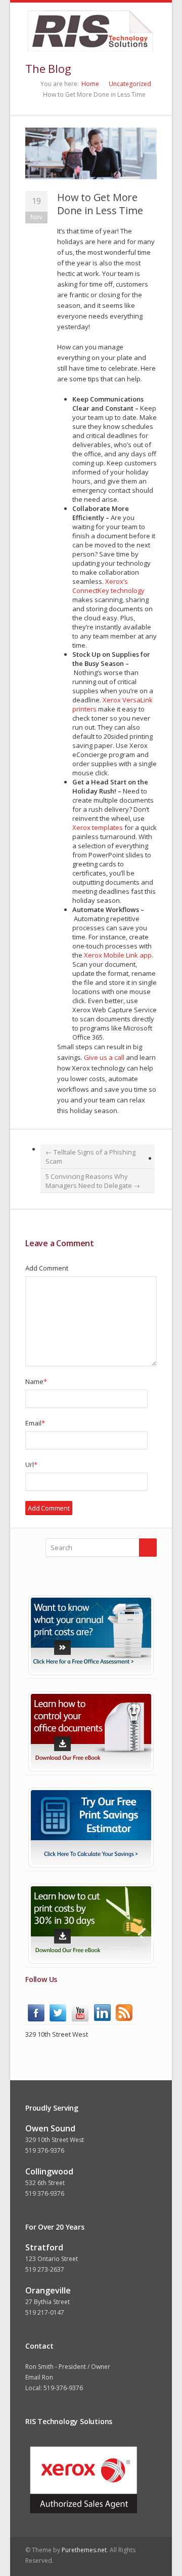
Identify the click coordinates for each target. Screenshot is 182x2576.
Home (90, 84)
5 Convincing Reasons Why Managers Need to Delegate (93, 1181)
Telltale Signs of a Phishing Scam (90, 1157)
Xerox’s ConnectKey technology (108, 586)
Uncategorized (130, 84)
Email (35, 1423)
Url (31, 1464)
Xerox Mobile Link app (118, 955)
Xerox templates (98, 827)
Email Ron (39, 2377)
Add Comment (47, 1268)
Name (36, 1381)
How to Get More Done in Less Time (100, 204)
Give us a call (105, 1057)
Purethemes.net (84, 2550)
